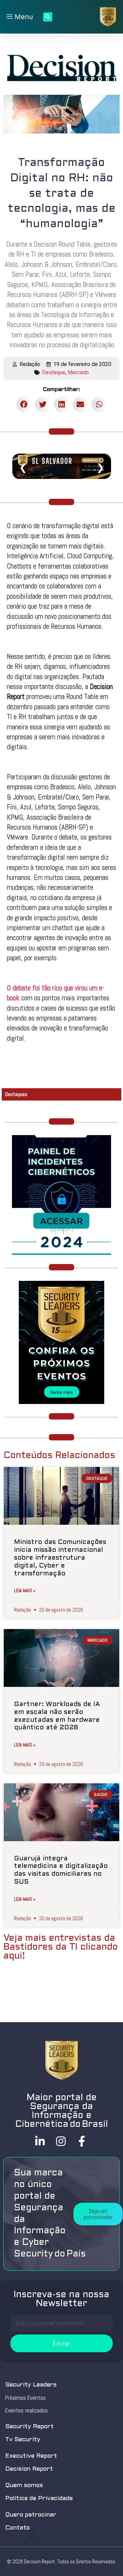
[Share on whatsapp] (99, 405)
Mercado (78, 372)
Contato (17, 2528)
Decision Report (29, 2469)
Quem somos (24, 2486)
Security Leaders (31, 2385)
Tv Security (23, 2440)
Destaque (54, 372)
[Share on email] (80, 405)
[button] (98, 2214)
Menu (23, 17)
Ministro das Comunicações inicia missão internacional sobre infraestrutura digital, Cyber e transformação (60, 1558)
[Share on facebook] (24, 405)
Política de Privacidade (39, 2499)
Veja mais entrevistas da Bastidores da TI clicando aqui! (61, 1947)
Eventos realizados (26, 2410)
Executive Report (31, 2456)
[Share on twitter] (43, 405)
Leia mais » (25, 1590)
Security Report (29, 2427)
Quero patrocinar (31, 2515)
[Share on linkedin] (62, 405)
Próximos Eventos (25, 2398)
